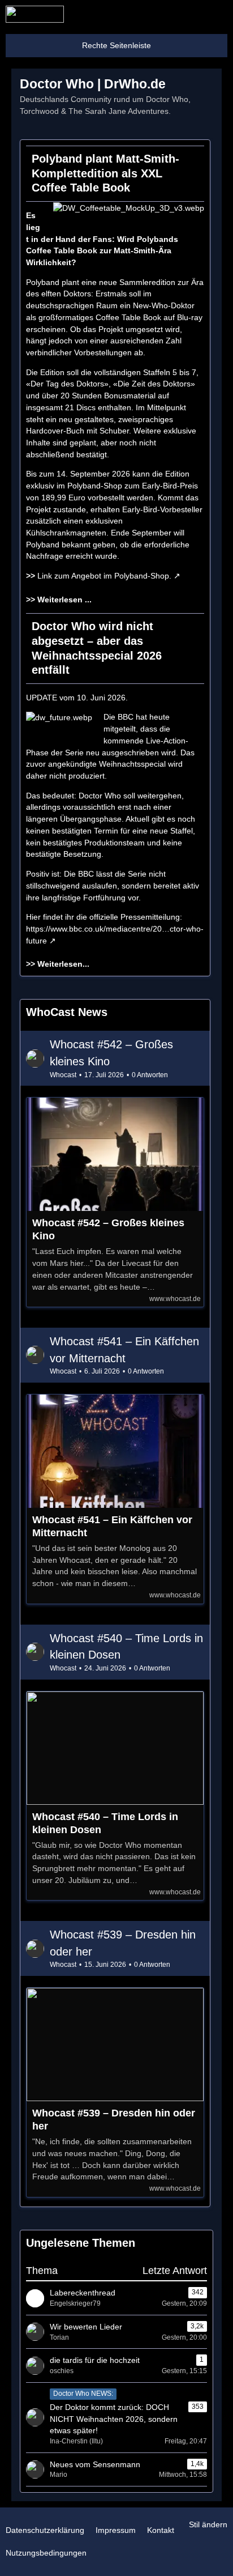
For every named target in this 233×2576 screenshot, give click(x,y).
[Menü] (218, 14)
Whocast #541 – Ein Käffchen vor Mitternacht (112, 1526)
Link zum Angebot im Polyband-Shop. (104, 576)
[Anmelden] (190, 14)
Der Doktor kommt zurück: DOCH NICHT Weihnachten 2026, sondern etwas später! (114, 2419)
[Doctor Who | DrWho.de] (35, 14)
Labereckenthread (83, 2293)
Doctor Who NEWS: (83, 2394)
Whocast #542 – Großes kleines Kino (108, 1229)
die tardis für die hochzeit (95, 2360)
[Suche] (162, 14)
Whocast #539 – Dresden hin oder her (114, 2120)
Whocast (63, 1075)
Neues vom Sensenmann (95, 2464)
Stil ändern (208, 2524)
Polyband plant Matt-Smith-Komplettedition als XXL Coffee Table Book (105, 173)
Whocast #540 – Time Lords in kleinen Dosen (105, 1823)
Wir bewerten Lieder (86, 2327)
